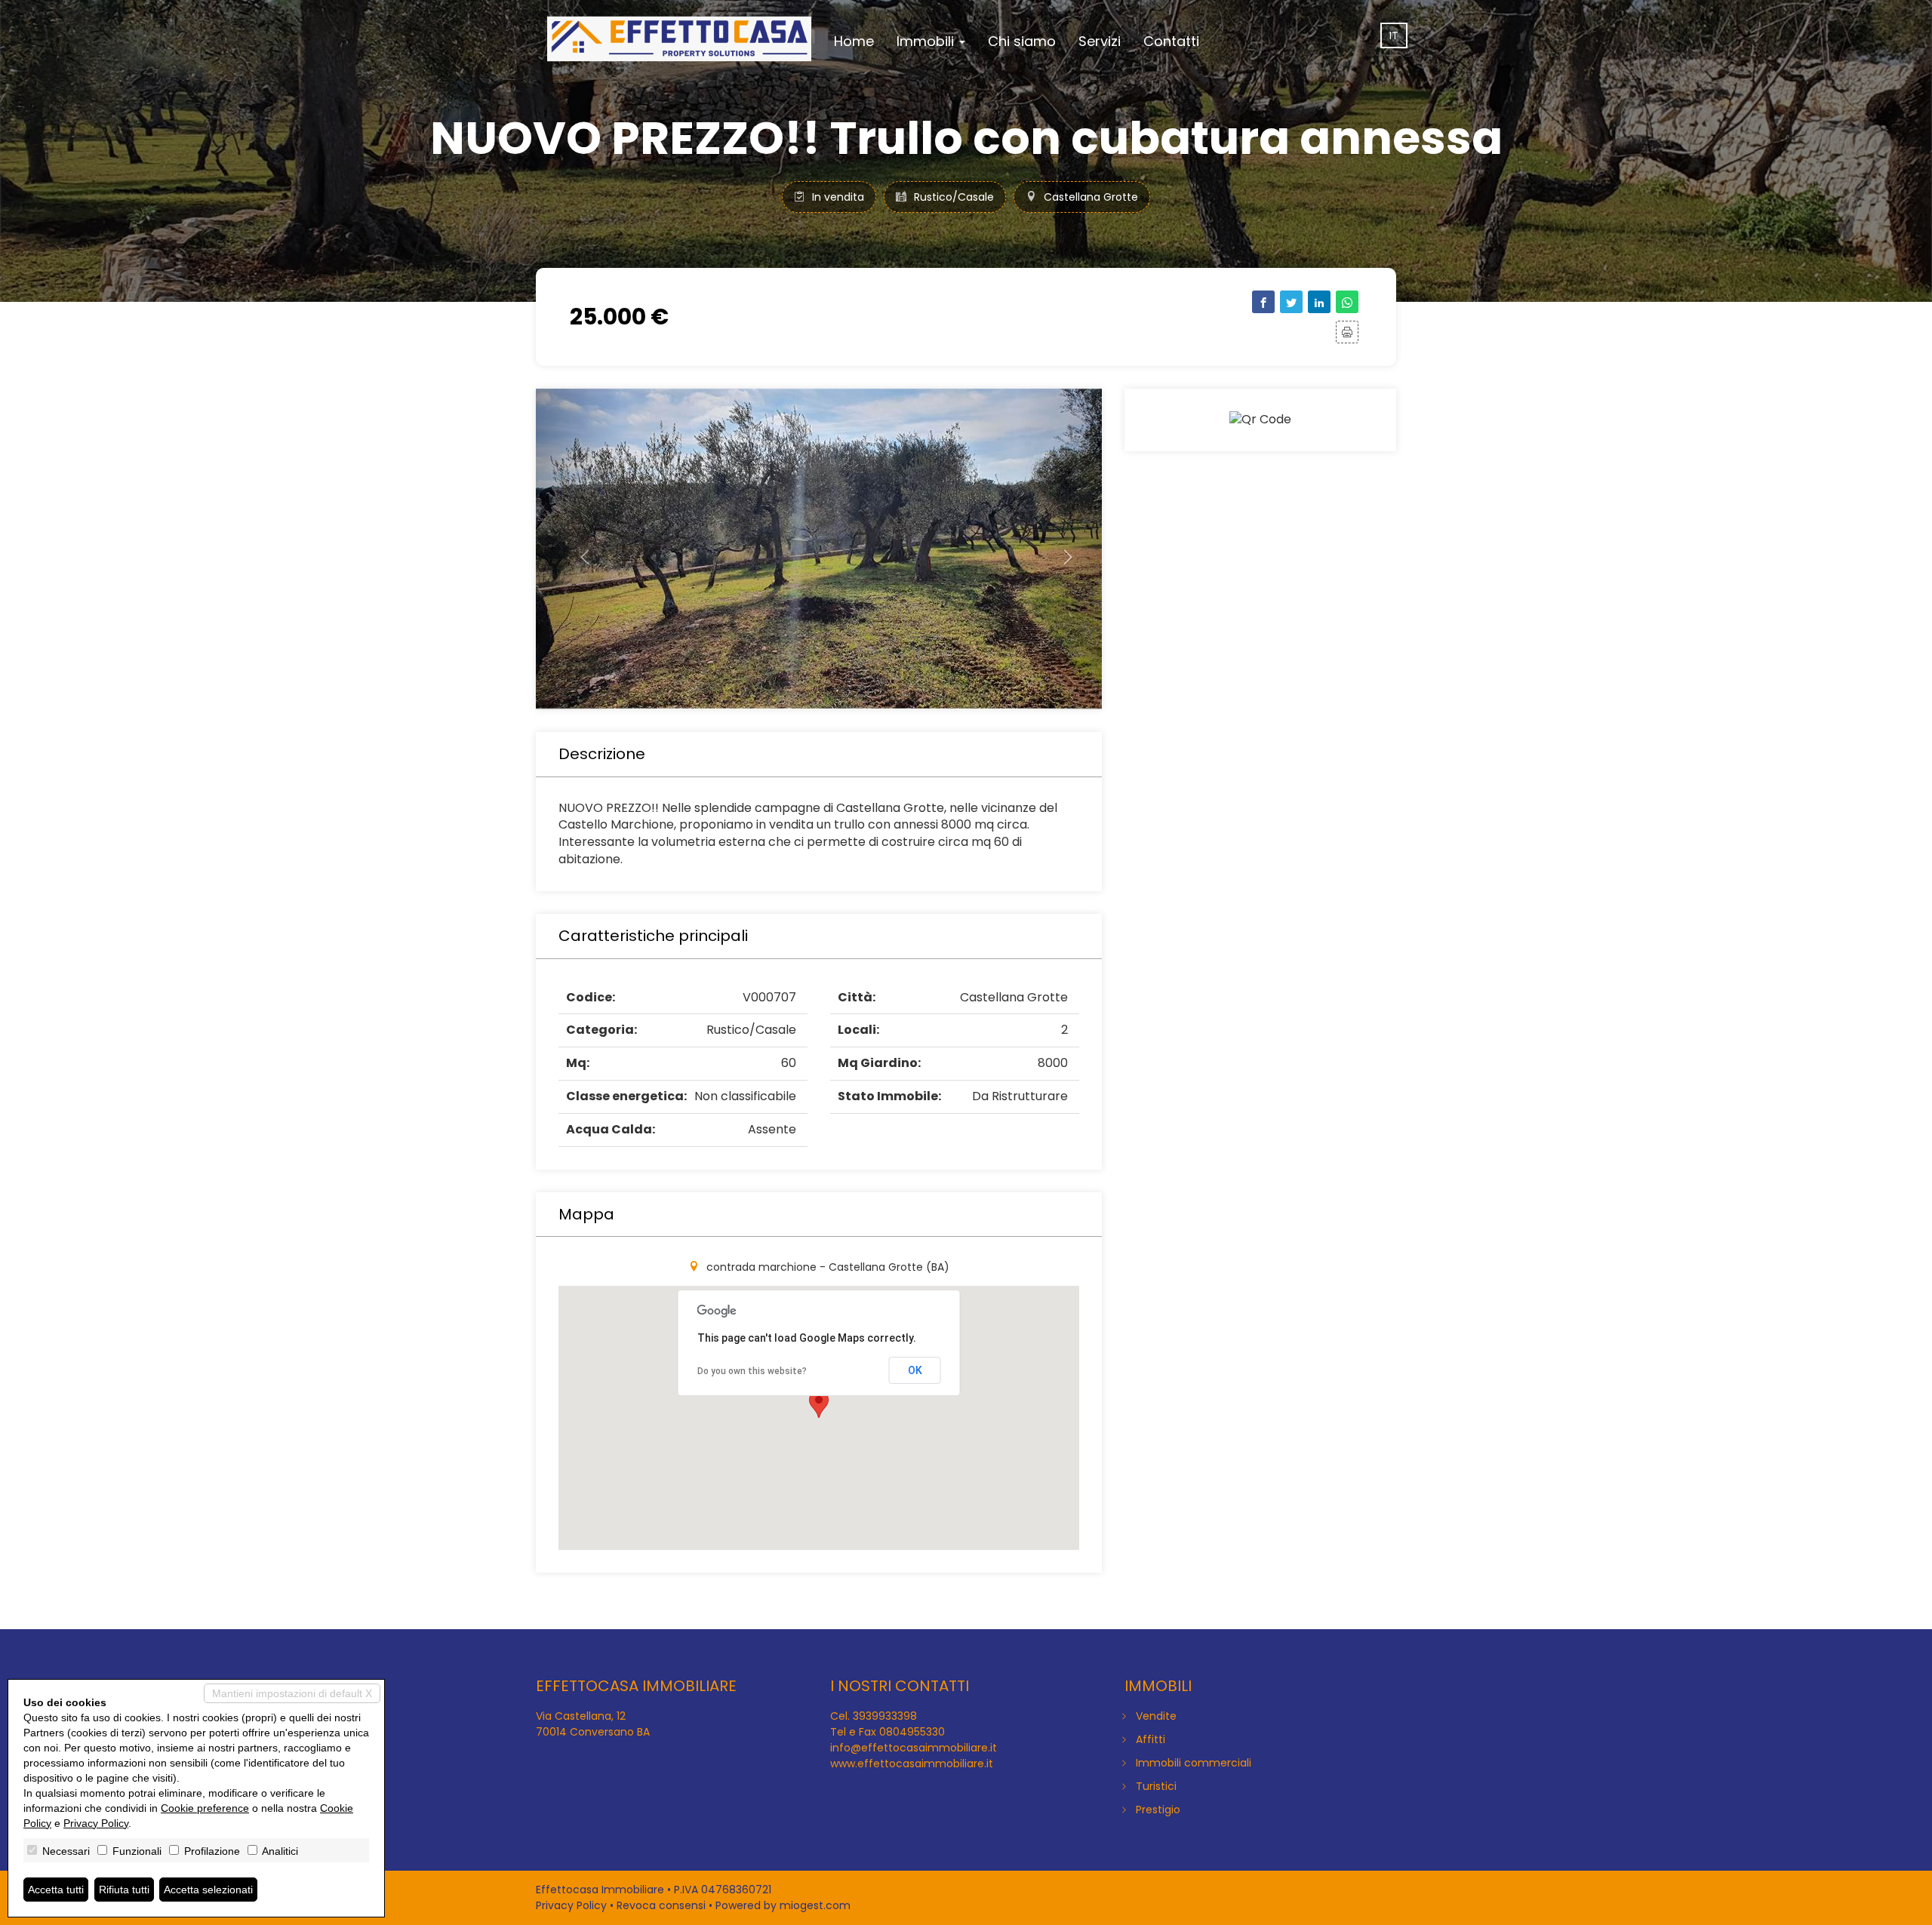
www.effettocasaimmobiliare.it (912, 1764)
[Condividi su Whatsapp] (1347, 302)
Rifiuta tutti (124, 1890)
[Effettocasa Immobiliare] (679, 39)
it (1394, 35)
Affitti (1151, 1739)
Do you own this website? (752, 1371)
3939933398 (885, 1716)
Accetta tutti (56, 1890)
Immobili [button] (927, 41)
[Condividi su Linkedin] (1319, 302)
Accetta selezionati (208, 1890)
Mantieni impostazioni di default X (292, 1693)
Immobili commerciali (1194, 1763)
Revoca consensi (661, 1905)
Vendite (1156, 1716)
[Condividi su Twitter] (1291, 302)
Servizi (1100, 41)
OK (915, 1370)
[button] (578, 549)
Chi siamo (1022, 41)
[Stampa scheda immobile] (1347, 332)
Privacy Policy (571, 1905)
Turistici (1156, 1786)
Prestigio (1158, 1810)
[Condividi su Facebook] (1263, 302)
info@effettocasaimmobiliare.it (914, 1748)
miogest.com (815, 1905)
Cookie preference (205, 1808)
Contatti (1171, 41)
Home (854, 41)
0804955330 (912, 1732)
